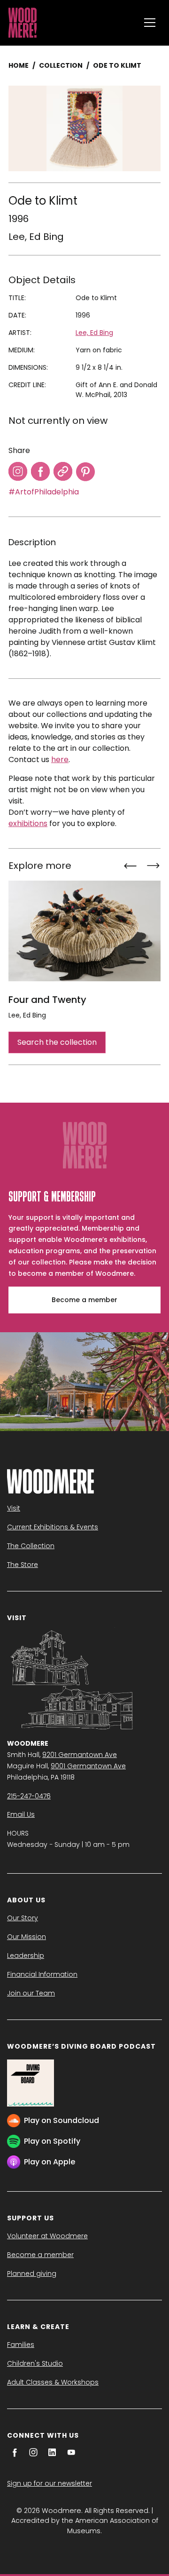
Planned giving (32, 2274)
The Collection (31, 1546)
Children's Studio (35, 2363)
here (60, 759)
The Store (23, 1565)
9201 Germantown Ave (80, 1755)
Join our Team (31, 1993)
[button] (150, 23)
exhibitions (28, 823)
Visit (14, 1508)
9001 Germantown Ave (88, 1766)
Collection (61, 65)
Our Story (23, 1918)
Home (19, 65)
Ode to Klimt (117, 65)
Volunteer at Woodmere (47, 2236)
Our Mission (27, 1937)
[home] (72, 23)
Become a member (84, 1300)
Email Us (21, 1814)
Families (21, 2345)
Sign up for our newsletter (50, 2483)
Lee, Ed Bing (36, 237)
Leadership (26, 1956)
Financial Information (42, 1974)
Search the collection (57, 1042)
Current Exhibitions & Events (53, 1527)
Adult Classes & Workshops (53, 2382)
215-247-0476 (29, 1796)
